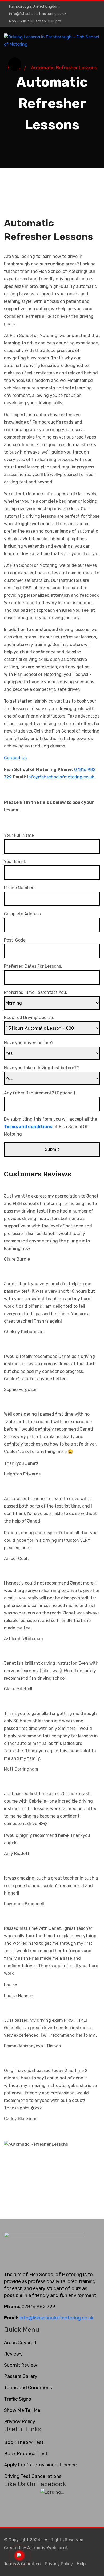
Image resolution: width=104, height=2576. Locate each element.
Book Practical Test (26, 2454)
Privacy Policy (20, 2422)
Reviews (13, 2354)
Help (81, 2564)
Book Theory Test (24, 2442)
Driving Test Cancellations (33, 2476)
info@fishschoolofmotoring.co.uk (38, 14)
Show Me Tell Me (22, 2410)
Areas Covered (20, 2343)
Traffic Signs (17, 2399)
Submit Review (21, 2365)
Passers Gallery (21, 2376)
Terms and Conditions (28, 2388)
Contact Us (15, 758)
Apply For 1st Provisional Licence (40, 2465)
